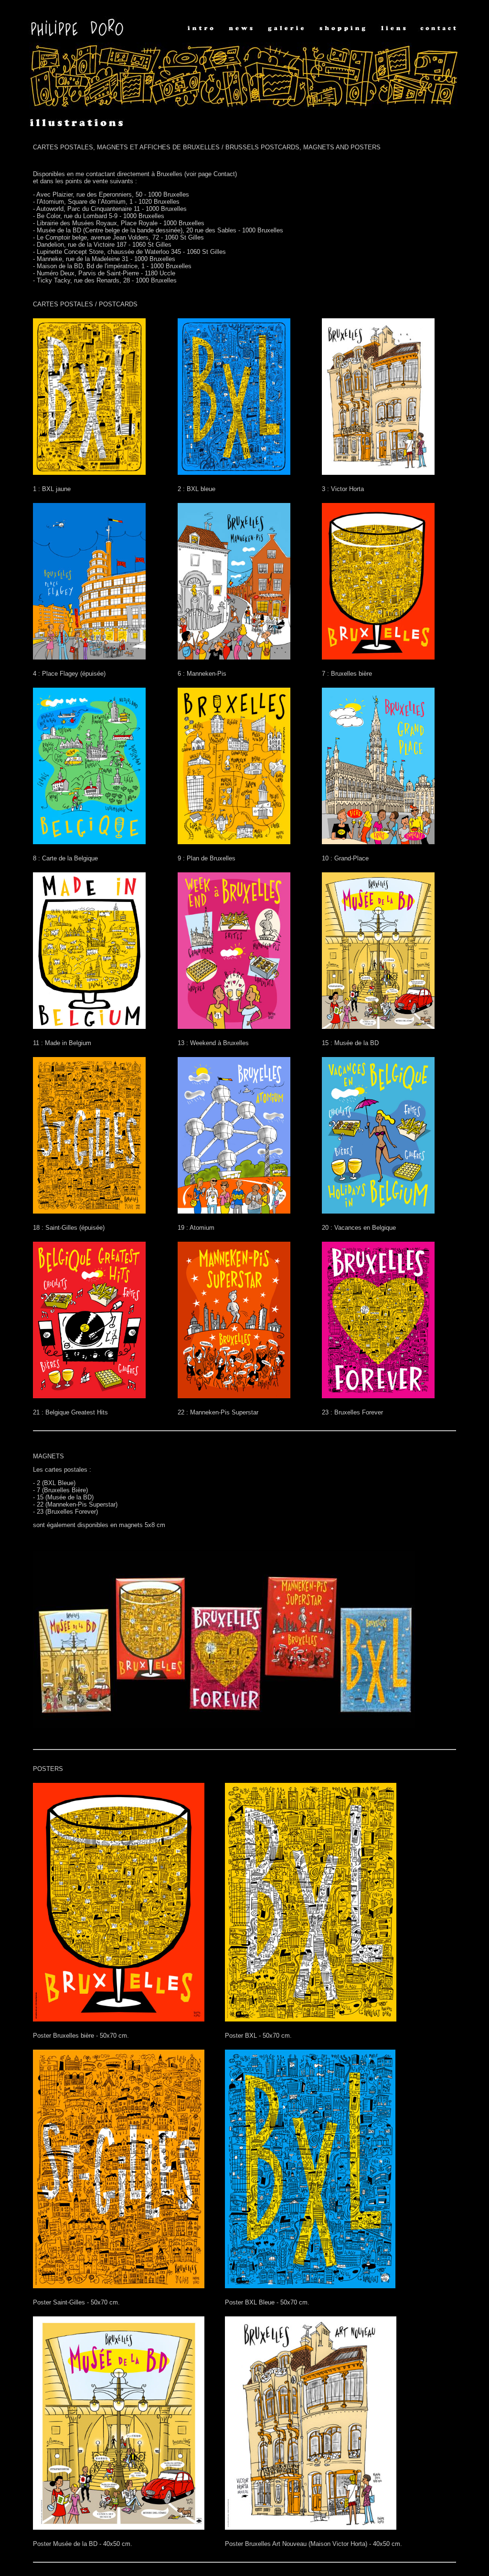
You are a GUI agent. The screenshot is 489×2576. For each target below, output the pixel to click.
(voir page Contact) (211, 174)
